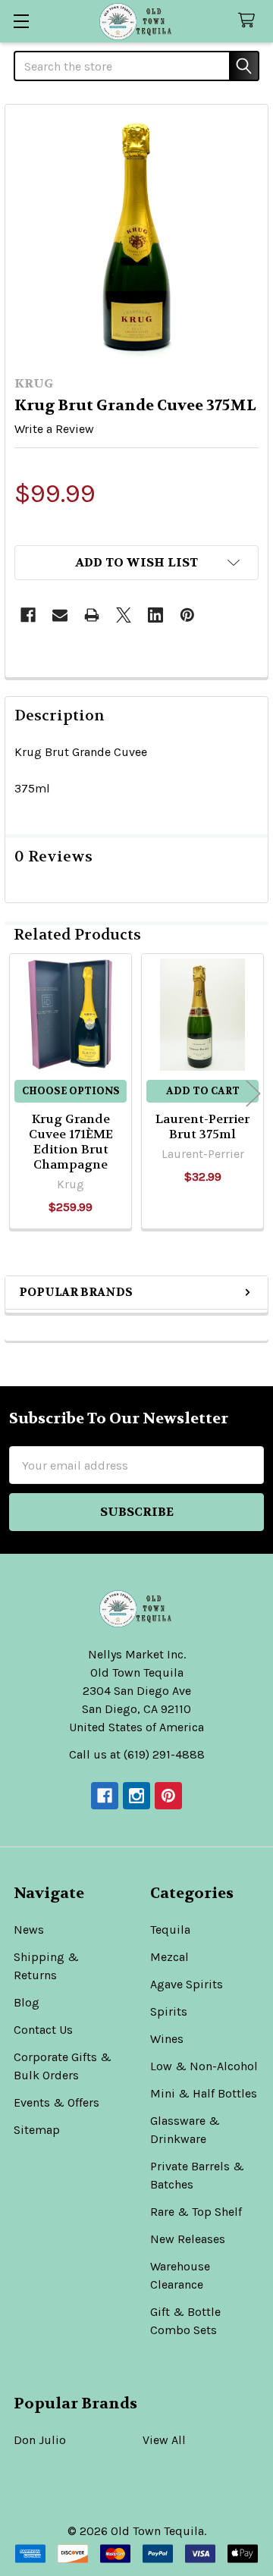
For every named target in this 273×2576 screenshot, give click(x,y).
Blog (27, 2002)
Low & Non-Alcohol (204, 2066)
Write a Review (54, 429)
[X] (124, 615)
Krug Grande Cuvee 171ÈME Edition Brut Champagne (71, 1142)
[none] (136, 236)
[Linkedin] (155, 615)
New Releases (188, 2239)
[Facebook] (28, 615)
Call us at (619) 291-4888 (137, 1754)
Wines (167, 2039)
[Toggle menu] (21, 21)
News (29, 1930)
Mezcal (169, 1957)
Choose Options (71, 1091)
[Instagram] (136, 1796)
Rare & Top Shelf (196, 2212)
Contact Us (43, 2030)
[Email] (60, 615)
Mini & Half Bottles (204, 2093)
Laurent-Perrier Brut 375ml (202, 1126)
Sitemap (37, 2130)
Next (253, 1094)
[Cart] (250, 21)
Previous (20, 1094)
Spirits (169, 2011)
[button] (136, 563)
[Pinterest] (187, 615)
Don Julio (40, 2440)
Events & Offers (56, 2102)
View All (164, 2440)
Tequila (170, 1930)
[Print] (92, 615)
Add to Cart (203, 1091)
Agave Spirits (187, 1984)
